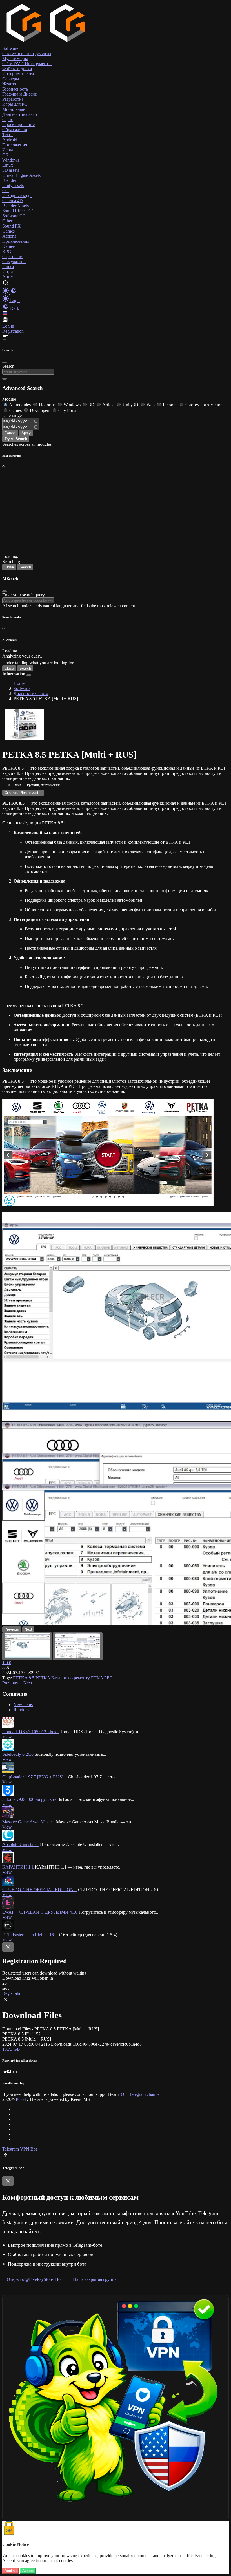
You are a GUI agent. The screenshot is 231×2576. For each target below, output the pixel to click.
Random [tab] (21, 1710)
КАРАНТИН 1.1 (18, 1867)
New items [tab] (23, 1705)
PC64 (21, 2099)
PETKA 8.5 (24, 1678)
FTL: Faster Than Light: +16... (30, 1935)
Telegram (11, 2149)
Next (28, 1683)
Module (9, 399)
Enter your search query (24, 595)
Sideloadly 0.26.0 (18, 1754)
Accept (28, 2571)
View (7, 1737)
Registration (13, 331)
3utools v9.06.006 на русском (29, 1799)
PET (108, 1678)
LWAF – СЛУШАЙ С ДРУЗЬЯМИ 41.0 (40, 1912)
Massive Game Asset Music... (29, 1822)
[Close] (5, 363)
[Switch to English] (5, 314)
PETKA (43, 1678)
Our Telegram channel (141, 2094)
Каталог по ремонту (71, 1678)
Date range (12, 415)
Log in (8, 326)
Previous (11, 1683)
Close (9, 567)
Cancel (10, 433)
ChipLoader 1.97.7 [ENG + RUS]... (35, 1777)
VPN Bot (28, 2149)
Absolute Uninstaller (21, 1844)
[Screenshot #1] (27, 1646)
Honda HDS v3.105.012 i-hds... (31, 1732)
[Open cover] (24, 725)
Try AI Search (16, 439)
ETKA (98, 1678)
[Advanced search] (5, 379)
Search (8, 366)
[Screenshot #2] (78, 1646)
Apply (26, 433)
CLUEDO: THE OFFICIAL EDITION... (40, 1890)
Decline (11, 2571)
